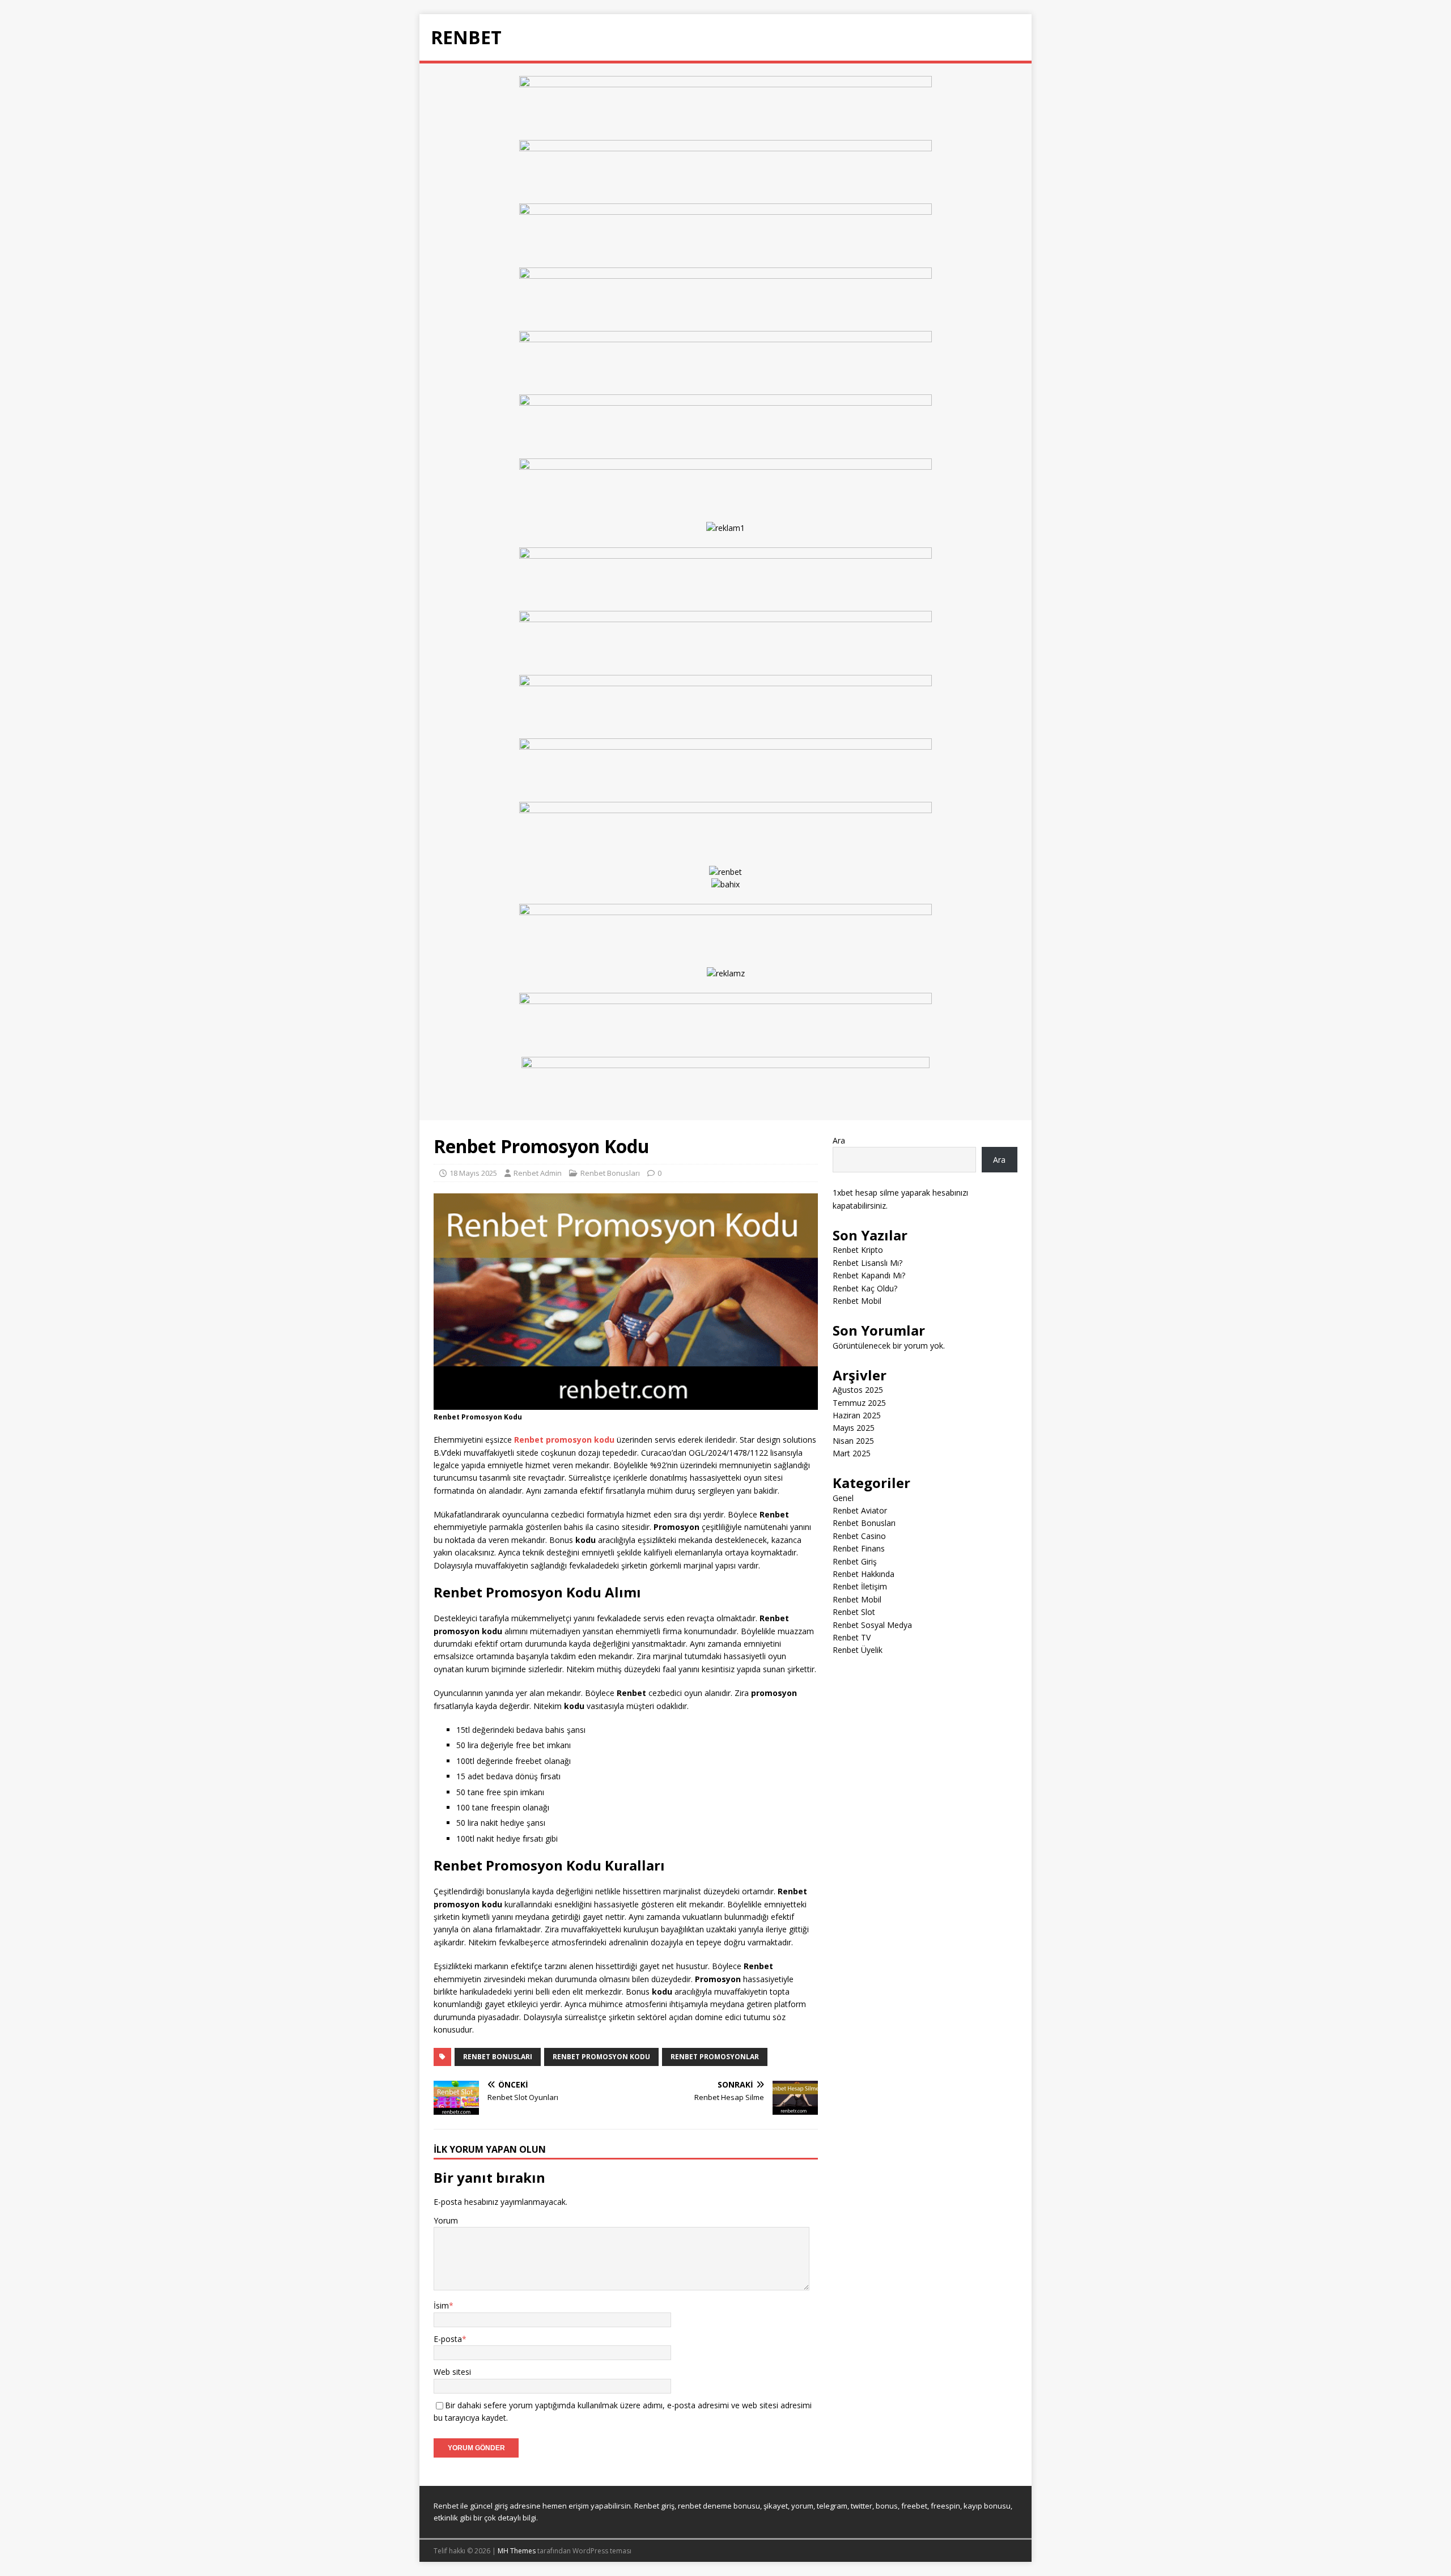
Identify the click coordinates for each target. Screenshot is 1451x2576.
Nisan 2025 (853, 1441)
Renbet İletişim (860, 1586)
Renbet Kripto (858, 1250)
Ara (839, 1140)
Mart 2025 (852, 1453)
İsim (441, 2305)
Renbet (446, 2506)
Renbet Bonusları (610, 1173)
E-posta (448, 2339)
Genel (843, 1498)
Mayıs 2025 (854, 1428)
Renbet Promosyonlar (715, 2057)
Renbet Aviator (860, 1510)
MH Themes (517, 2551)
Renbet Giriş (855, 1561)
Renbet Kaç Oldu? (865, 1288)
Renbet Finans (859, 1548)
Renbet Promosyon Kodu (601, 2057)
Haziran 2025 (857, 1415)
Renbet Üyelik (858, 1650)
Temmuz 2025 (859, 1403)
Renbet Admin (538, 1173)
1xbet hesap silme (866, 1193)
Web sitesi (452, 2372)
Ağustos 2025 (858, 1390)
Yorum (446, 2220)
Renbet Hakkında (864, 1574)
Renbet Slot (854, 1612)
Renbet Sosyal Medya (872, 1625)
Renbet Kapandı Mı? (869, 1275)
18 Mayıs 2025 (473, 1173)
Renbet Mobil (857, 1301)
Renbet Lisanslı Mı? (867, 1263)
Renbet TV (852, 1637)
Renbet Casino (859, 1536)
